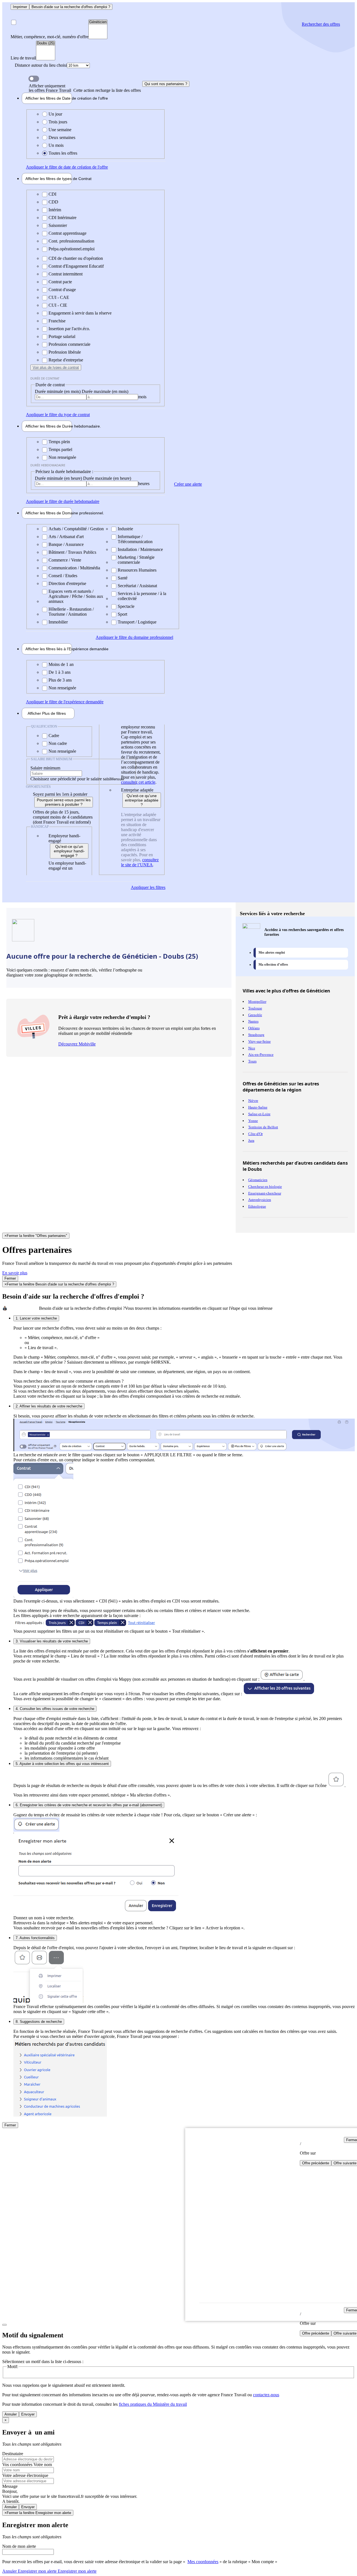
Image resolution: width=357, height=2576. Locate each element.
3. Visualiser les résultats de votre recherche (52, 1641)
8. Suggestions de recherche (39, 2022)
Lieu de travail (23, 58)
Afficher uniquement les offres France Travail (85, 88)
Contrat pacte (60, 282)
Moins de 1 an (61, 664)
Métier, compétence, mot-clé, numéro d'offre (50, 37)
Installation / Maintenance (140, 549)
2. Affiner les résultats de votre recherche (49, 1406)
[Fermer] (4, 2325)
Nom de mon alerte (19, 2546)
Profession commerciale (69, 344)
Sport (122, 614)
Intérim (55, 210)
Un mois (56, 145)
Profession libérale (65, 352)
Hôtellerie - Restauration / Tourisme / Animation (71, 612)
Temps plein (59, 442)
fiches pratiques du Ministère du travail (153, 2404)
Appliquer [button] (67, 167)
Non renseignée (62, 457)
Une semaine (60, 130)
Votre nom (43, 2465)
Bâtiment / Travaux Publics (72, 552)
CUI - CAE (59, 297)
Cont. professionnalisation (71, 241)
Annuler (11, 2414)
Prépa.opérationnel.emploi (72, 249)
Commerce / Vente (65, 560)
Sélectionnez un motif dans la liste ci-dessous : (43, 2362)
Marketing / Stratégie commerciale (136, 560)
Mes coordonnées (203, 2562)
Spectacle (126, 606)
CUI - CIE (58, 305)
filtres (47, 713)
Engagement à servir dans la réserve (80, 313)
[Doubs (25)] (46, 43)
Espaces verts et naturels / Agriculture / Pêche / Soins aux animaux (76, 596)
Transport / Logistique (137, 622)
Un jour (55, 114)
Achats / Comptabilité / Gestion (76, 529)
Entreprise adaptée (137, 790)
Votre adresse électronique (25, 2475)
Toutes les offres (63, 153)
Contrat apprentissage (67, 233)
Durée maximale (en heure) (107, 478)
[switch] (34, 79)
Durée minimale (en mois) (58, 391)
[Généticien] (98, 22)
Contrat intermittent (66, 274)
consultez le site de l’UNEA (140, 862)
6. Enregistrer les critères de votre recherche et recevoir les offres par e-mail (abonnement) (89, 1805)
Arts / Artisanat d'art (66, 537)
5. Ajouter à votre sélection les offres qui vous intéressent (62, 1764)
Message (10, 2486)
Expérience (49, 649)
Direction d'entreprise (67, 583)
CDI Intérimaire (62, 218)
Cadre (54, 736)
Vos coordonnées (18, 2465)
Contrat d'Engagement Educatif (76, 266)
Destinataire (13, 2454)
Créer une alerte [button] (188, 484)
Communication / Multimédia (74, 568)
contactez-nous (266, 2395)
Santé (123, 578)
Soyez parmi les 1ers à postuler (60, 794)
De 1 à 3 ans (60, 672)
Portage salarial (62, 336)
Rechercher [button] (321, 24)
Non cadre (58, 743)
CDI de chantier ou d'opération (76, 258)
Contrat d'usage (62, 290)
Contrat (49, 179)
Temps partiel (60, 449)
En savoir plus (15, 1273)
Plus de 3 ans (60, 680)
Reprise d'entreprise (66, 360)
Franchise (57, 321)
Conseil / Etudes (63, 576)
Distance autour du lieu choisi (41, 65)
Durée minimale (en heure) (59, 478)
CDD (53, 202)
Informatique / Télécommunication (135, 539)
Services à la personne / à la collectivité (142, 596)
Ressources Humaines (137, 570)
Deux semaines (62, 137)
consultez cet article (138, 782)
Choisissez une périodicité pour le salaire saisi (70, 779)
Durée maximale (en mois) (105, 391)
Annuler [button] (29, 2571)
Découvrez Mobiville (77, 1044)
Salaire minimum (45, 768)
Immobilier (58, 622)
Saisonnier (58, 225)
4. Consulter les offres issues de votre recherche (55, 1709)
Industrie (125, 529)
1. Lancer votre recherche (36, 1318)
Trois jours (58, 122)
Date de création (49, 98)
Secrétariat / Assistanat (137, 586)
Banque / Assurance (66, 544)
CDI (52, 194)
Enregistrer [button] (77, 2571)
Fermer (10, 1278)
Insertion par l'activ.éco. (69, 329)
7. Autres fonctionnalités (35, 1938)
